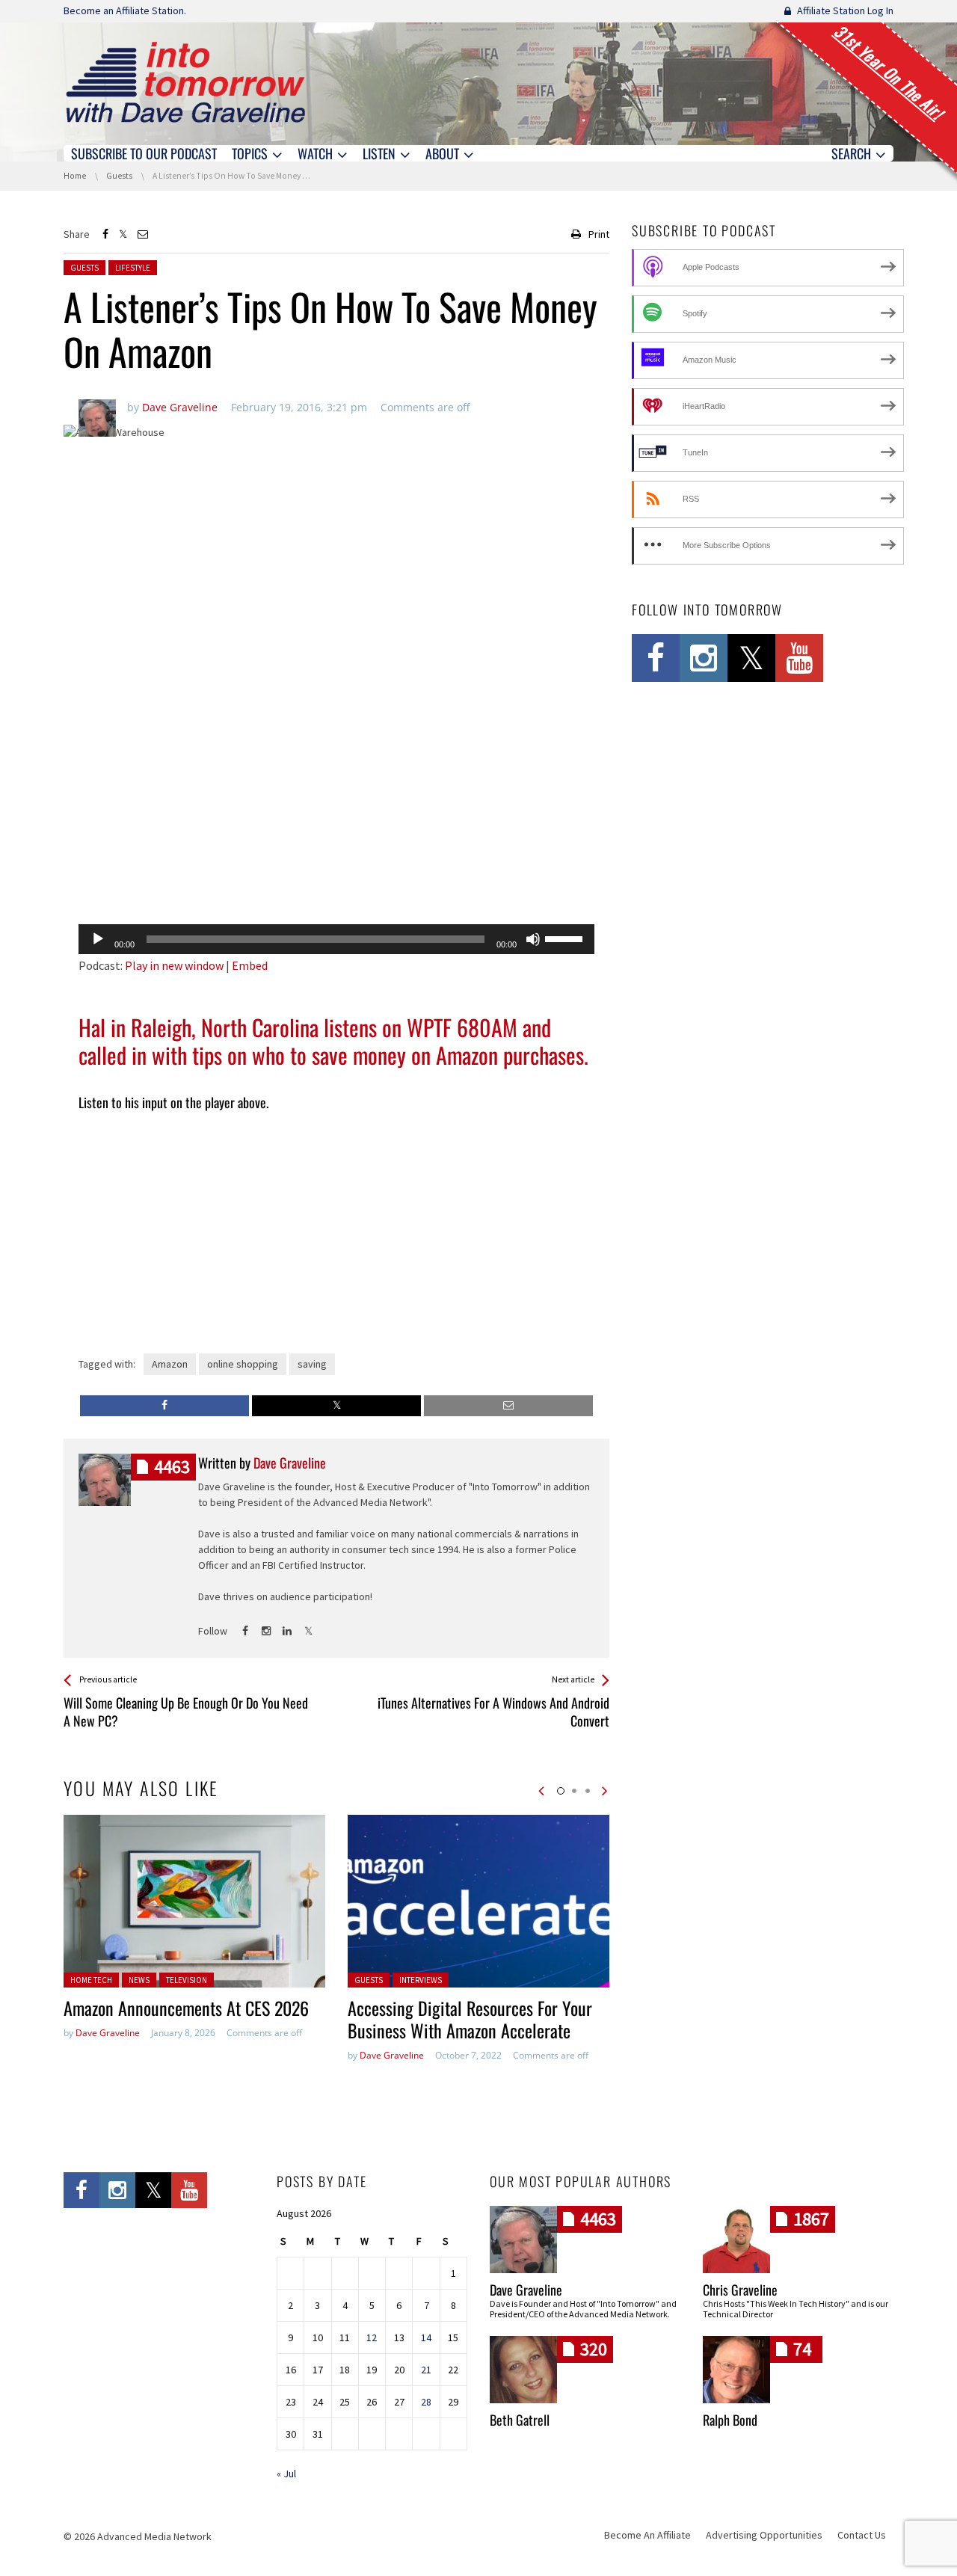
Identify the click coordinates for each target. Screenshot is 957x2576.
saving (312, 1364)
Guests (84, 268)
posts (172, 1467)
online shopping (243, 1364)
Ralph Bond (730, 2420)
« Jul (286, 2474)
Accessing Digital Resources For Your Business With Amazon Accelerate (470, 2019)
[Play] (98, 939)
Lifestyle (133, 268)
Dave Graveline (108, 2033)
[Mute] (533, 939)
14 (426, 2337)
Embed (250, 965)
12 (372, 2337)
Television (187, 1980)
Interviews (421, 1980)
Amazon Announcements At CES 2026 (186, 2008)
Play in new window (174, 965)
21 (426, 2370)
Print (599, 234)
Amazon (170, 1364)
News (139, 1980)
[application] (336, 939)
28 (426, 2402)
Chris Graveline (740, 2290)
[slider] (566, 938)
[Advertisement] (336, 874)
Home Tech (91, 1980)
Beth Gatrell (520, 2420)
